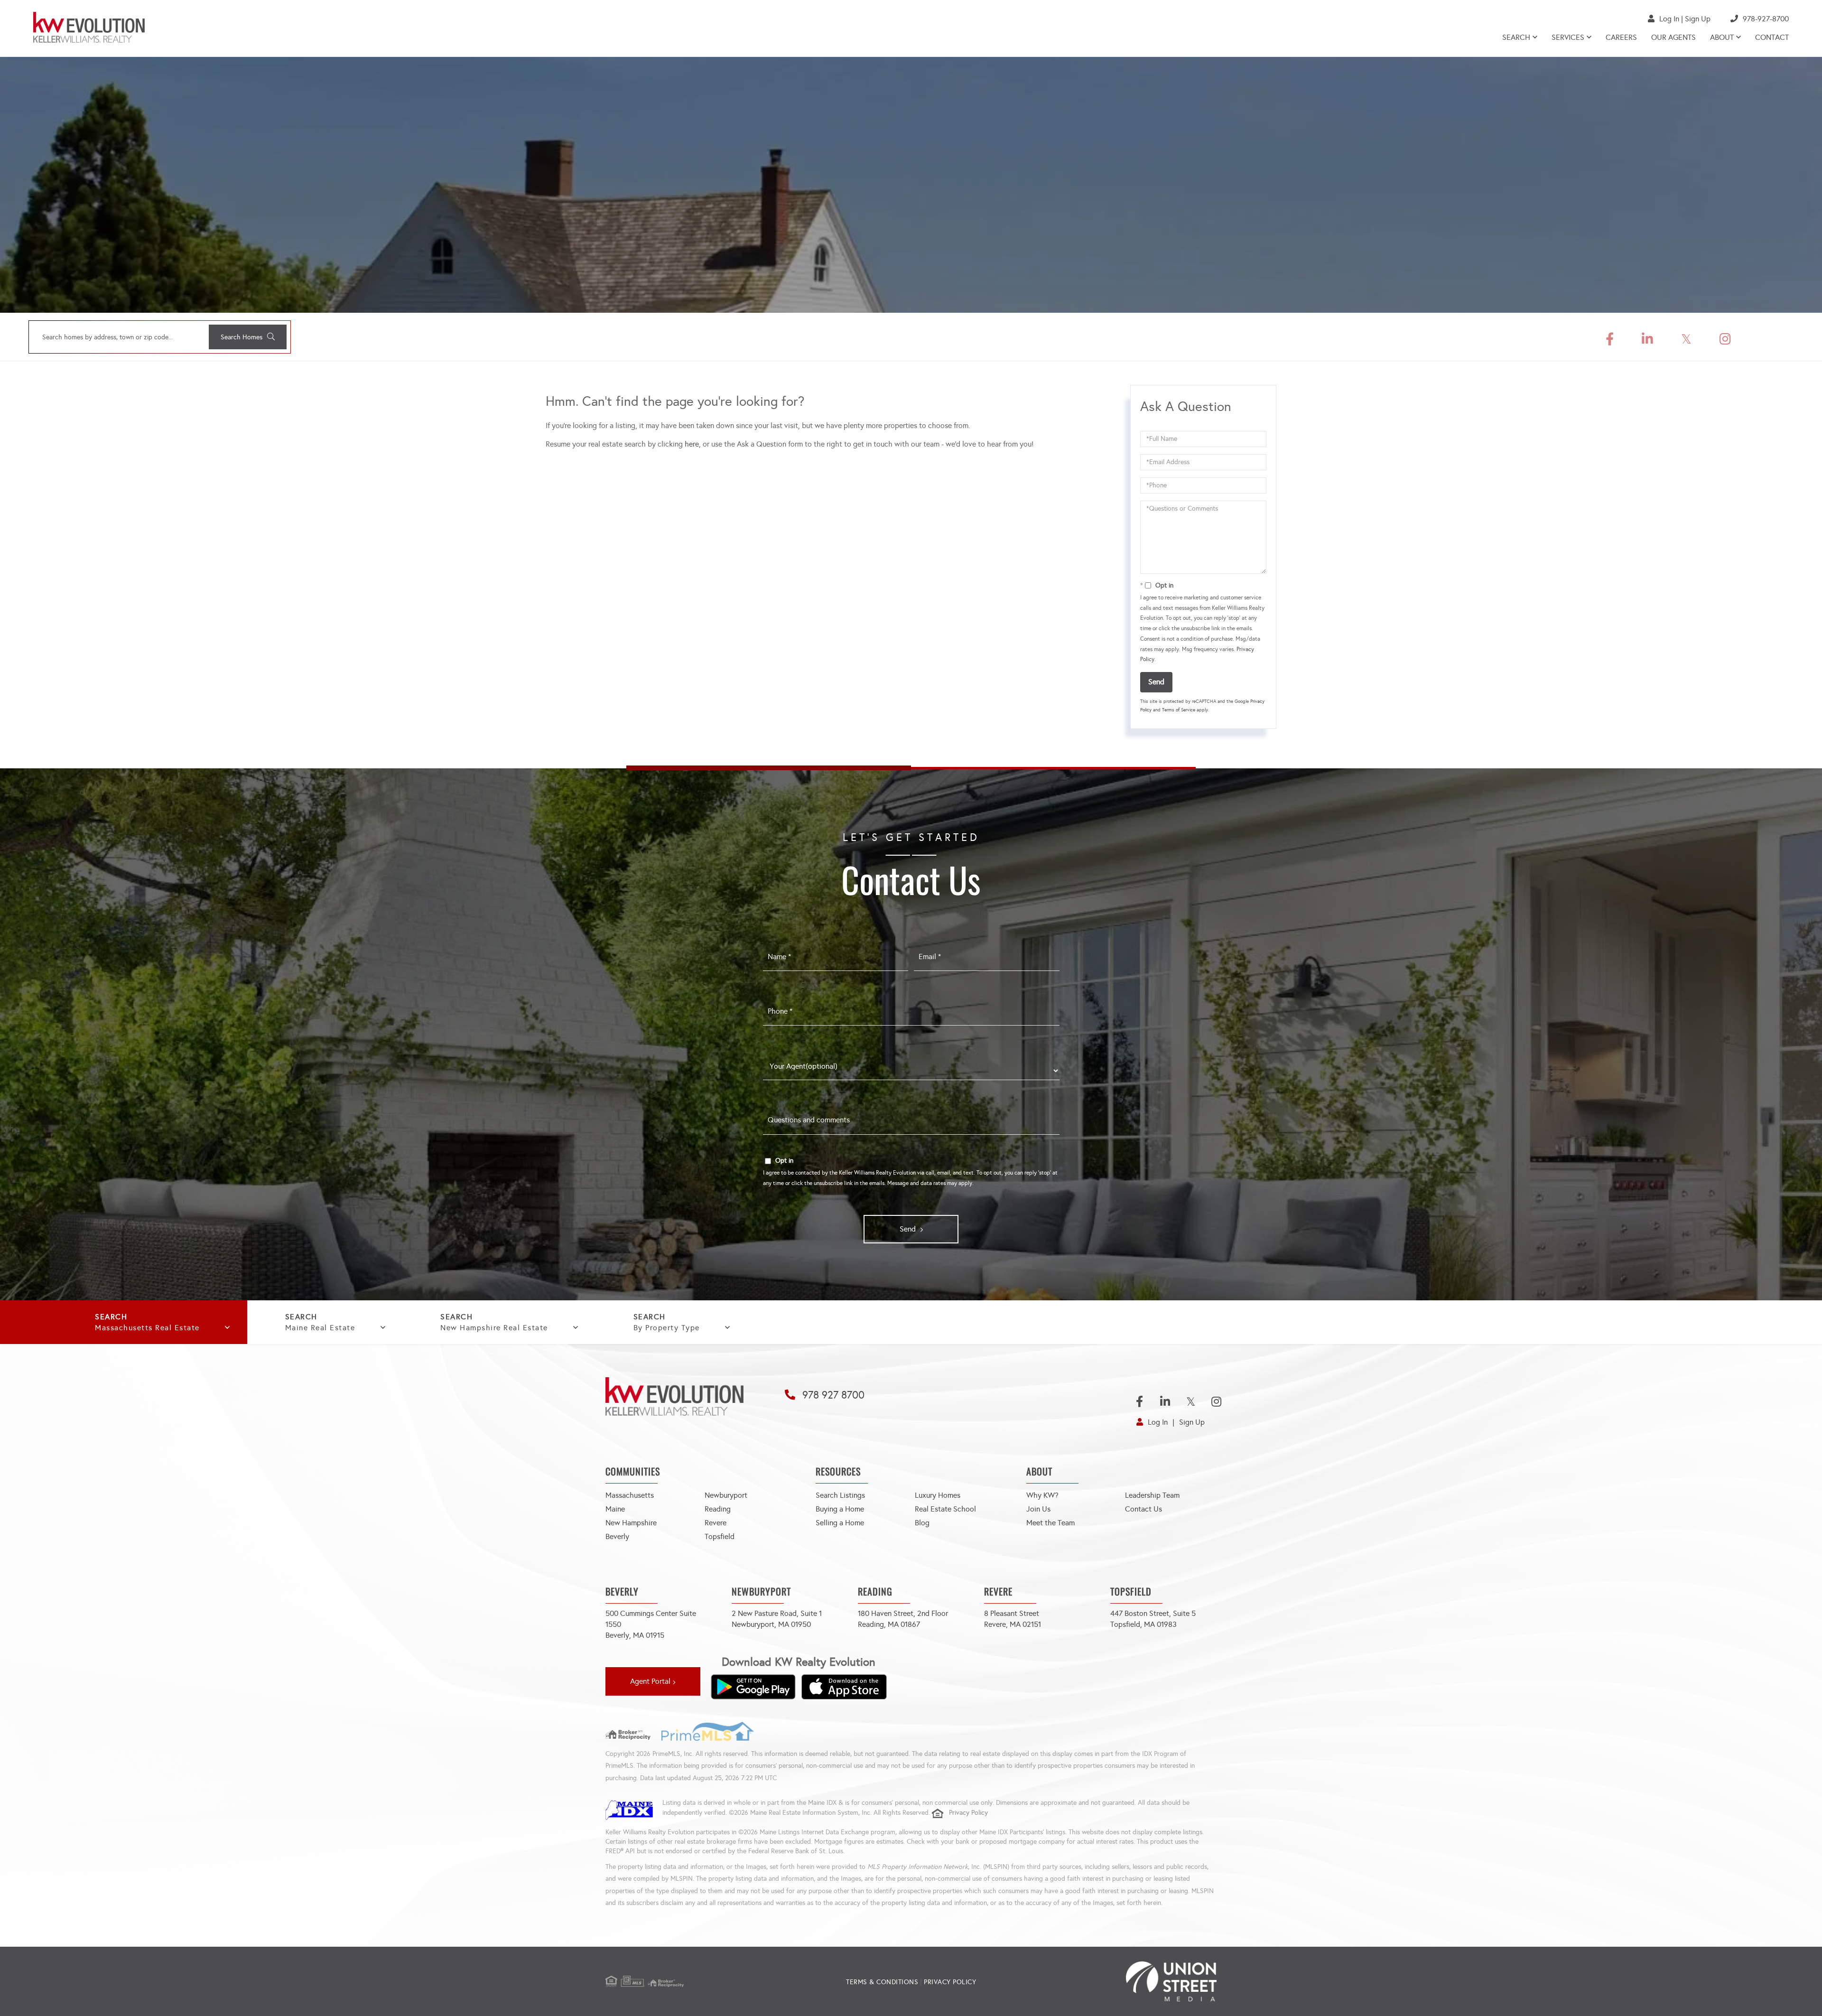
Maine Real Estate (320, 1328)
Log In (1669, 19)
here (692, 444)
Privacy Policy (968, 1813)
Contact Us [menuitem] (1143, 1509)
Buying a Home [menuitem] (840, 1509)
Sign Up (1698, 19)
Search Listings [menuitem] (840, 1495)
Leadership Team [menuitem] (1152, 1495)
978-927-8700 (1766, 19)
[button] (248, 337)
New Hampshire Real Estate (494, 1328)
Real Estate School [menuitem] (945, 1509)
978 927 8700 (833, 1395)
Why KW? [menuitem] (1042, 1495)
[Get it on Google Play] (753, 1687)
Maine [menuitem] (615, 1509)
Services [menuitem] (1568, 37)
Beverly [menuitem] (617, 1536)
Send (1156, 682)
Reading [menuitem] (718, 1509)
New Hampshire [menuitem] (631, 1523)
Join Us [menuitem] (1038, 1509)
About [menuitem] (1722, 37)
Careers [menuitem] (1621, 37)
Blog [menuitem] (922, 1523)
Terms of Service (1179, 710)
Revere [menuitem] (716, 1523)
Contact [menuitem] (1772, 37)
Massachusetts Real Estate (147, 1328)
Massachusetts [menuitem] (630, 1495)
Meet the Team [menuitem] (1050, 1523)
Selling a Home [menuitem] (840, 1523)
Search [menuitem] (1516, 37)
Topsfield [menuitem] (720, 1536)
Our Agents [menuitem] (1673, 37)
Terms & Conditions (882, 1982)
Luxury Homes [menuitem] (938, 1495)
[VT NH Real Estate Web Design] (1115, 1981)
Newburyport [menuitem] (726, 1495)
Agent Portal (650, 1681)
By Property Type (667, 1328)
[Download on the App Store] (844, 1687)
